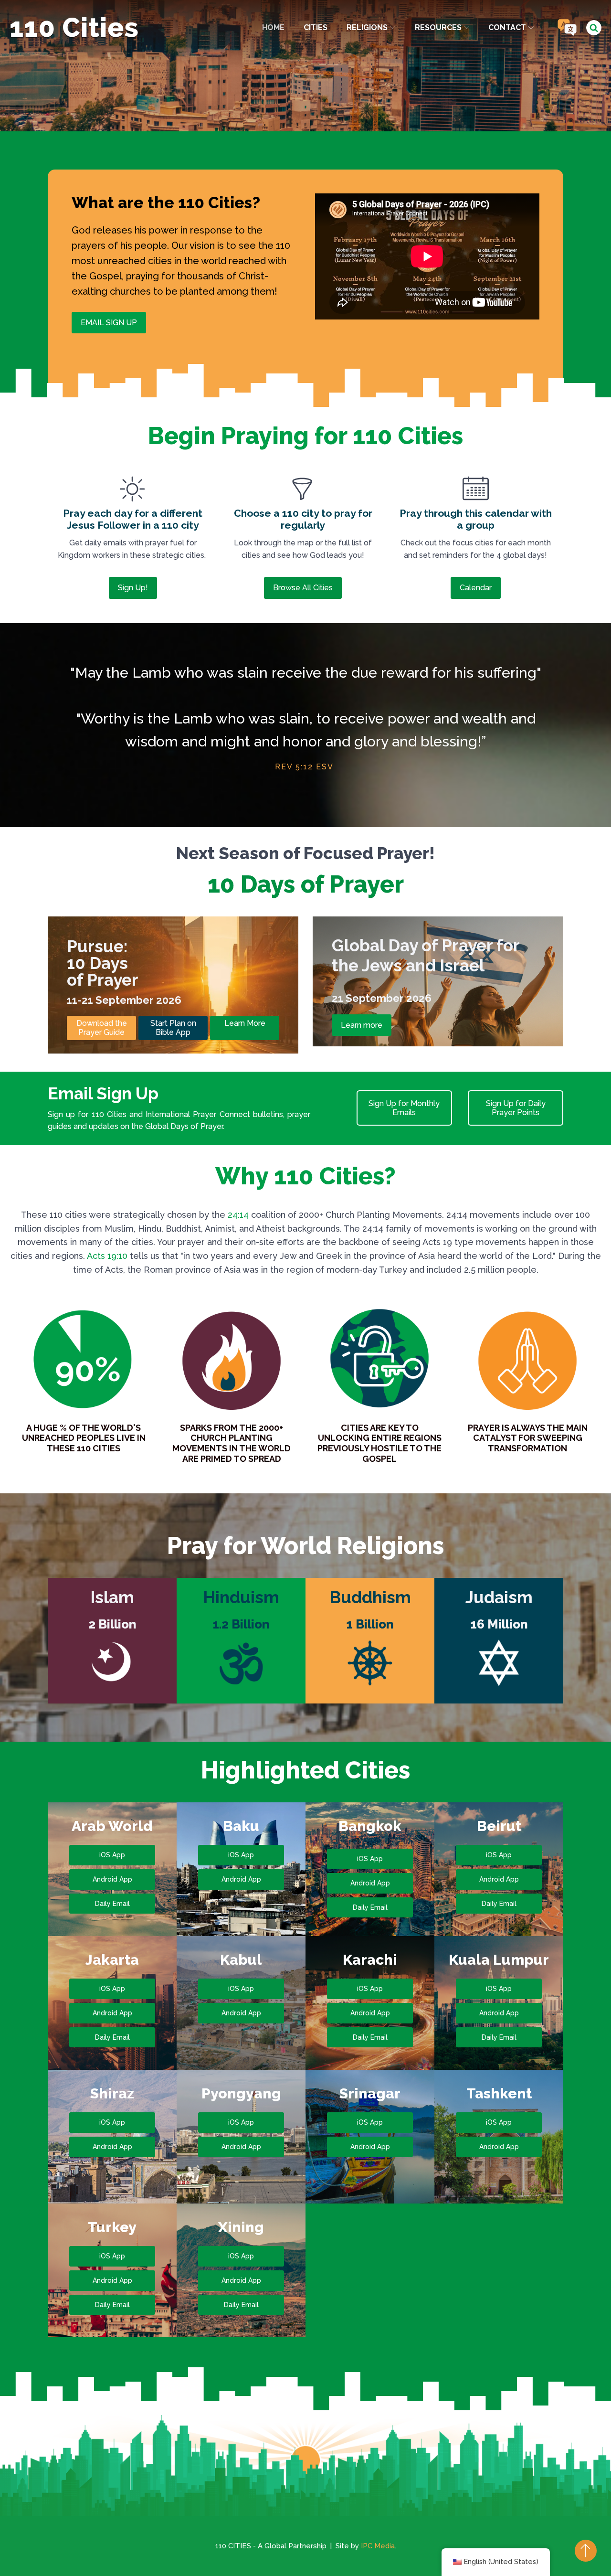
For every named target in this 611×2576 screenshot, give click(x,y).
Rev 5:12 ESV (304, 767)
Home (273, 27)
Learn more (362, 1025)
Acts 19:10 (107, 1256)
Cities (316, 27)
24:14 (238, 1215)
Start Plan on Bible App (173, 1028)
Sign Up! (133, 588)
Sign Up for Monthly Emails (404, 1108)
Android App (112, 1879)
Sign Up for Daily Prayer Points (516, 1108)
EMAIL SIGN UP (109, 323)
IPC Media (378, 2546)
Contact (507, 27)
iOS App (112, 1855)
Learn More (245, 1023)
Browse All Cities (303, 588)
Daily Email (112, 1904)
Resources (438, 27)
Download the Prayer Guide (102, 1028)
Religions (367, 27)
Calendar (476, 588)
